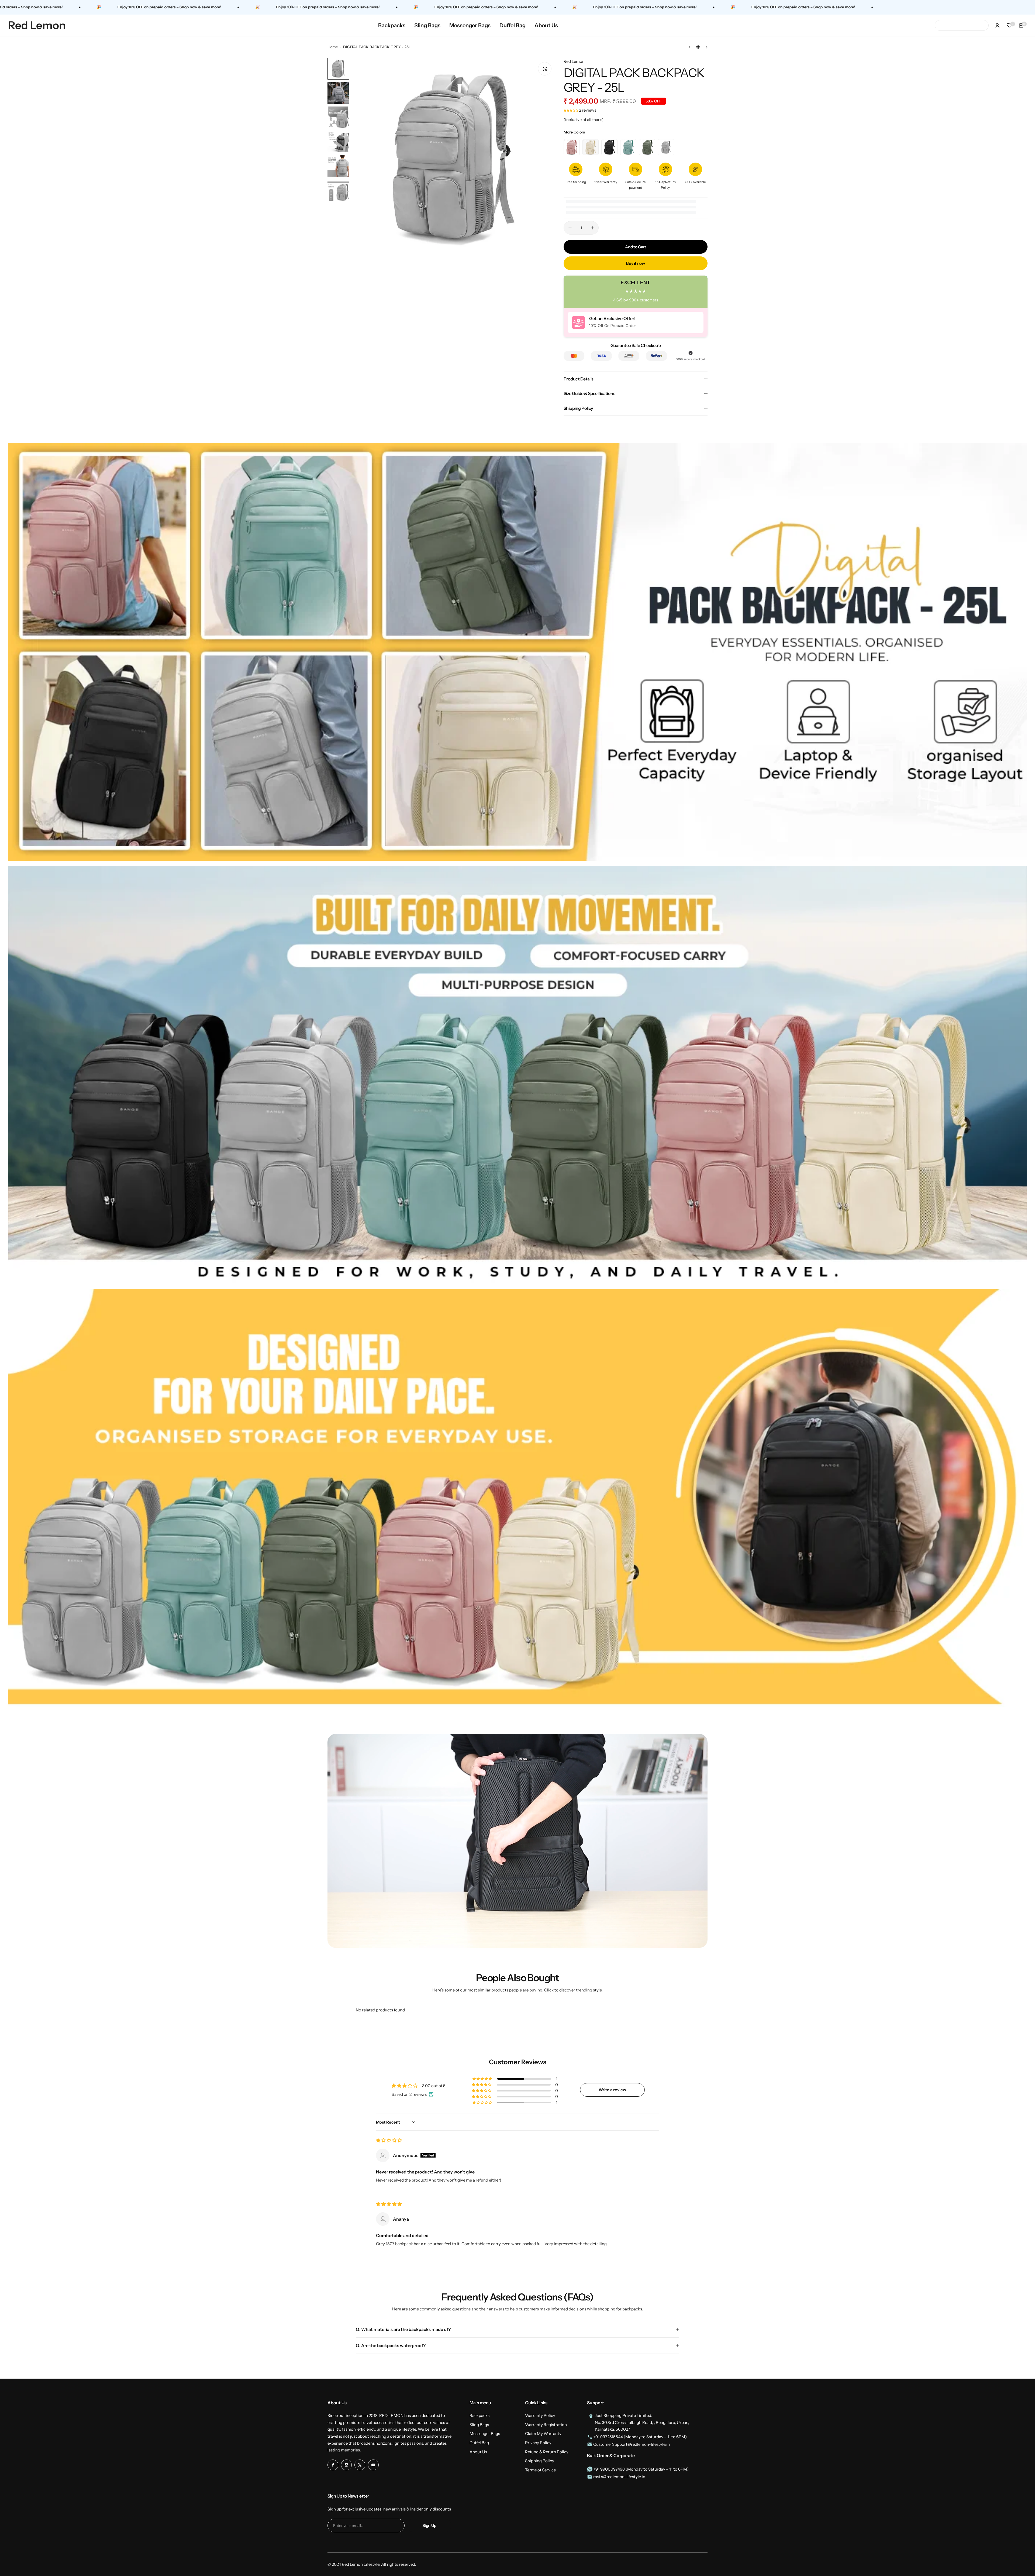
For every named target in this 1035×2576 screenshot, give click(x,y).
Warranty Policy (540, 2415)
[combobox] (962, 25)
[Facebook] (333, 2465)
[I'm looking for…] (942, 25)
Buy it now (635, 263)
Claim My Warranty (543, 2434)
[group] (454, 160)
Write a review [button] (612, 2090)
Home (333, 47)
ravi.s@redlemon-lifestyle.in (619, 2477)
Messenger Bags (485, 2434)
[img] (389, 2140)
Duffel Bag (479, 2443)
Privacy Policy (538, 2443)
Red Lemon (574, 61)
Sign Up (429, 2525)
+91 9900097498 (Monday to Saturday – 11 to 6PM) (641, 2469)
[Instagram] (346, 2465)
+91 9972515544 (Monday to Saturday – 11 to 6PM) (640, 2437)
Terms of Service (540, 2470)
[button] (571, 110)
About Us (478, 2452)
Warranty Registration (546, 2425)
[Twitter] (360, 2465)
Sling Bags (479, 2425)
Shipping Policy (540, 2461)
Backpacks (479, 2415)
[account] (997, 25)
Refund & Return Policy (547, 2452)
